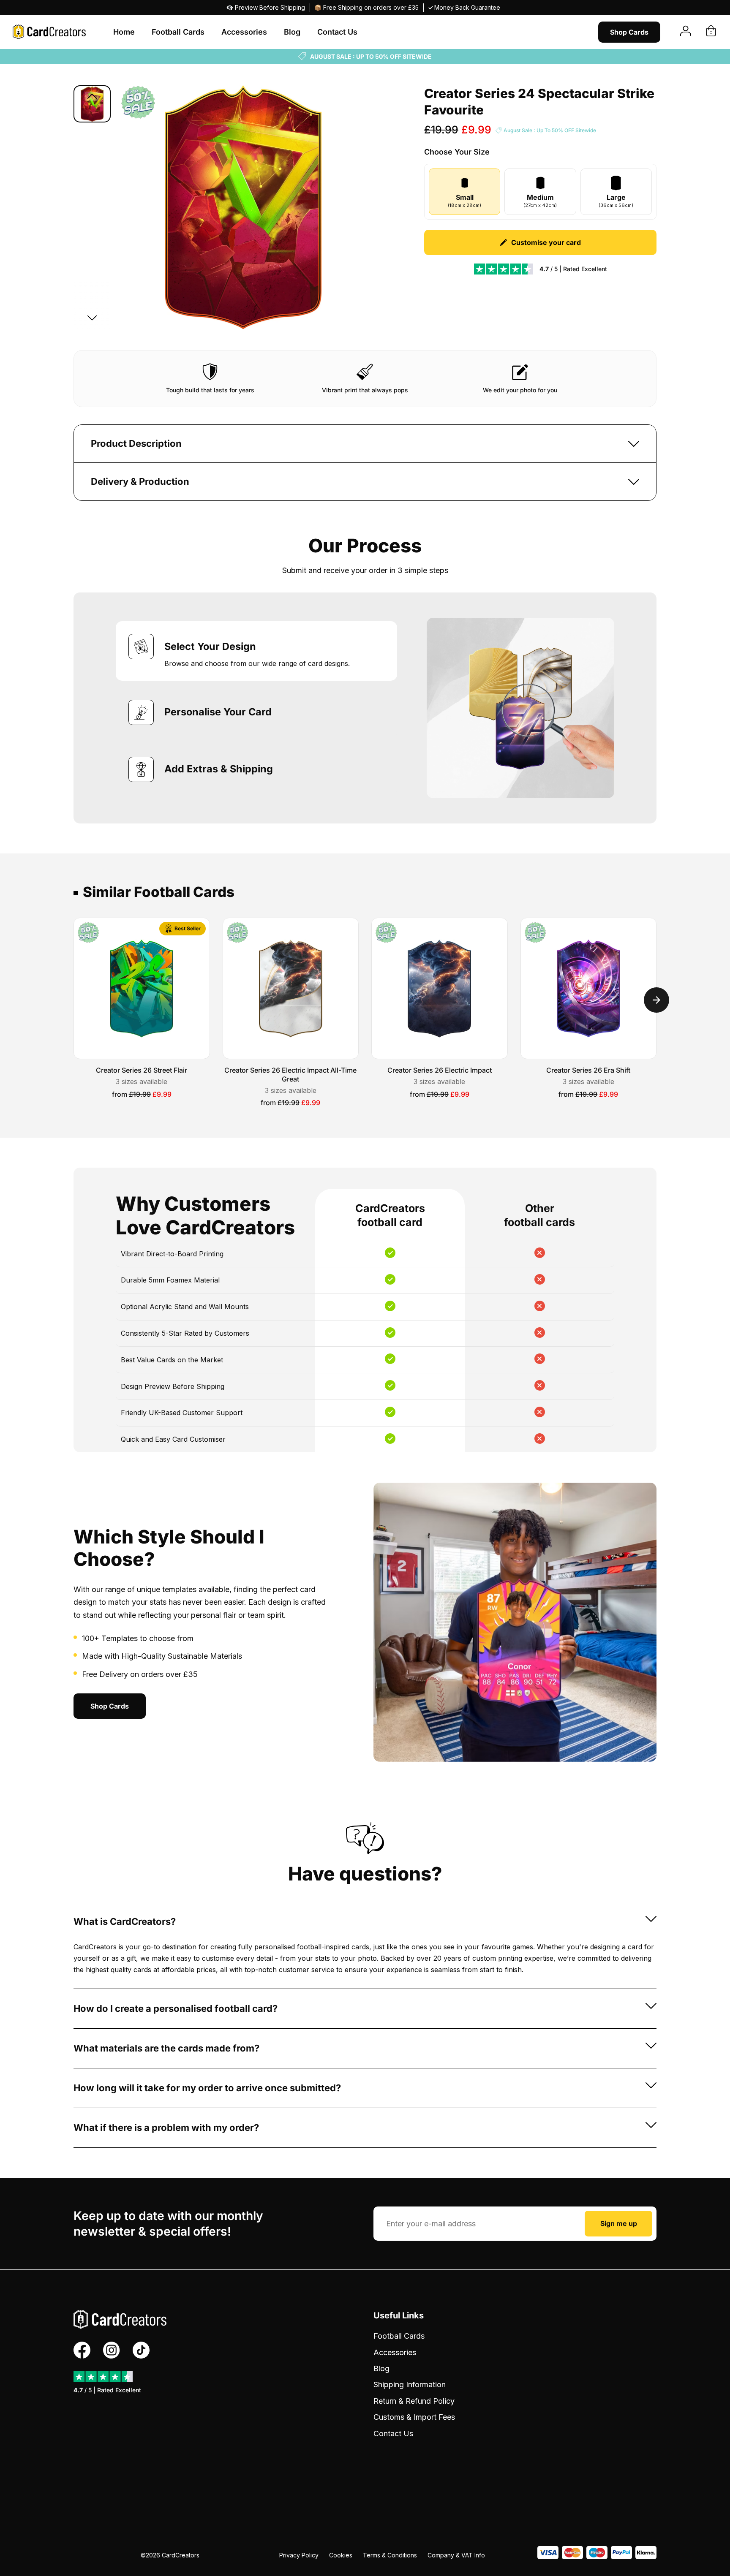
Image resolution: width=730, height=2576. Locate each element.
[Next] (92, 317)
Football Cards (178, 32)
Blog (292, 32)
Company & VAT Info (456, 2555)
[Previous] (92, 97)
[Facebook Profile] (82, 2350)
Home (124, 32)
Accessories (244, 32)
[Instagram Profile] (112, 2350)
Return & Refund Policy (414, 2401)
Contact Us (337, 32)
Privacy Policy (299, 2555)
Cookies (341, 2555)
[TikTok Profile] (141, 2350)
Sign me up (619, 2223)
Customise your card (546, 242)
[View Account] (686, 32)
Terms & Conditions (390, 2555)
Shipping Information (410, 2384)
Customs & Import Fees (414, 2417)
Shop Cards (629, 32)
